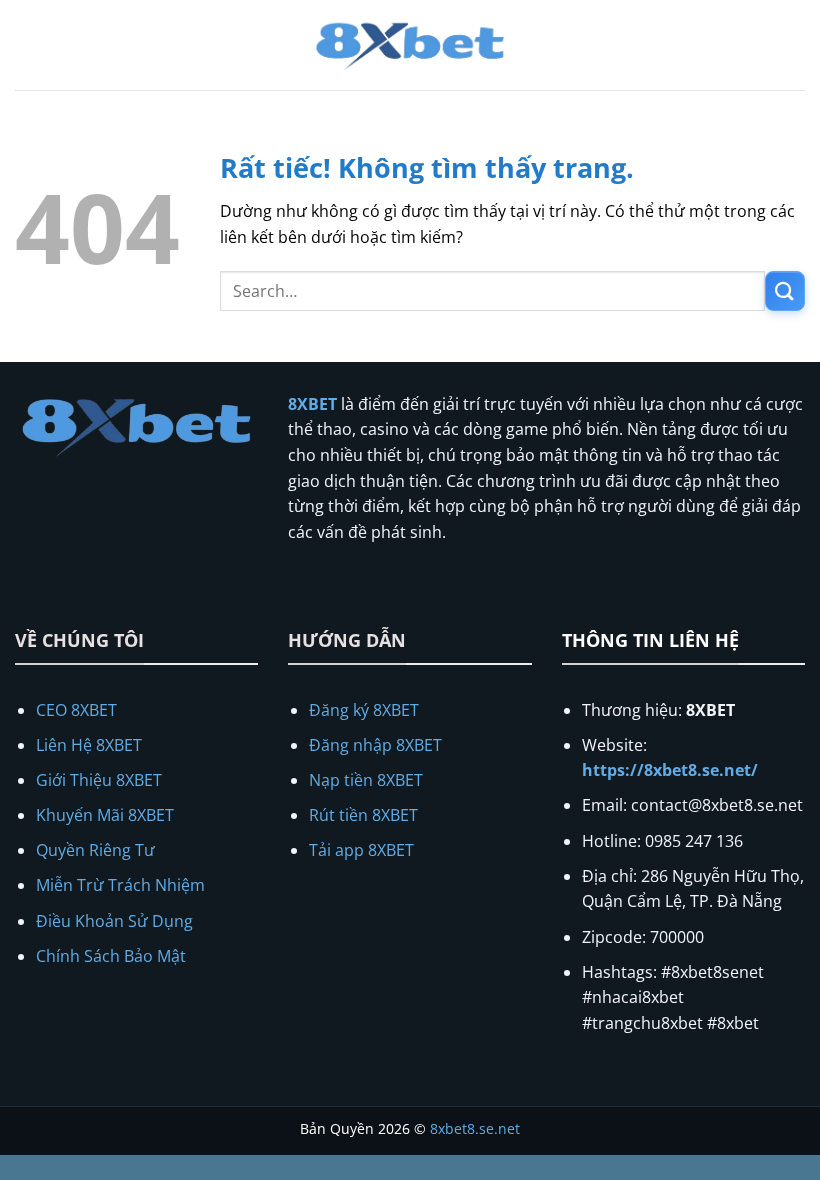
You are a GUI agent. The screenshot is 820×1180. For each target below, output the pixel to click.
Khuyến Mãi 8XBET (105, 815)
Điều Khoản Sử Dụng (114, 921)
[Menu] (27, 44)
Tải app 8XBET (361, 850)
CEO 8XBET (76, 710)
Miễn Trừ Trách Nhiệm (120, 885)
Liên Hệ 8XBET (89, 745)
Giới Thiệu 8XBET (99, 780)
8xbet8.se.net (475, 1128)
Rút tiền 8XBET (363, 815)
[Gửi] (785, 290)
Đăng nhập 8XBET (375, 745)
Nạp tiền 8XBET (366, 780)
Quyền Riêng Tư (95, 850)
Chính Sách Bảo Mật (111, 956)
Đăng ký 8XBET (364, 710)
